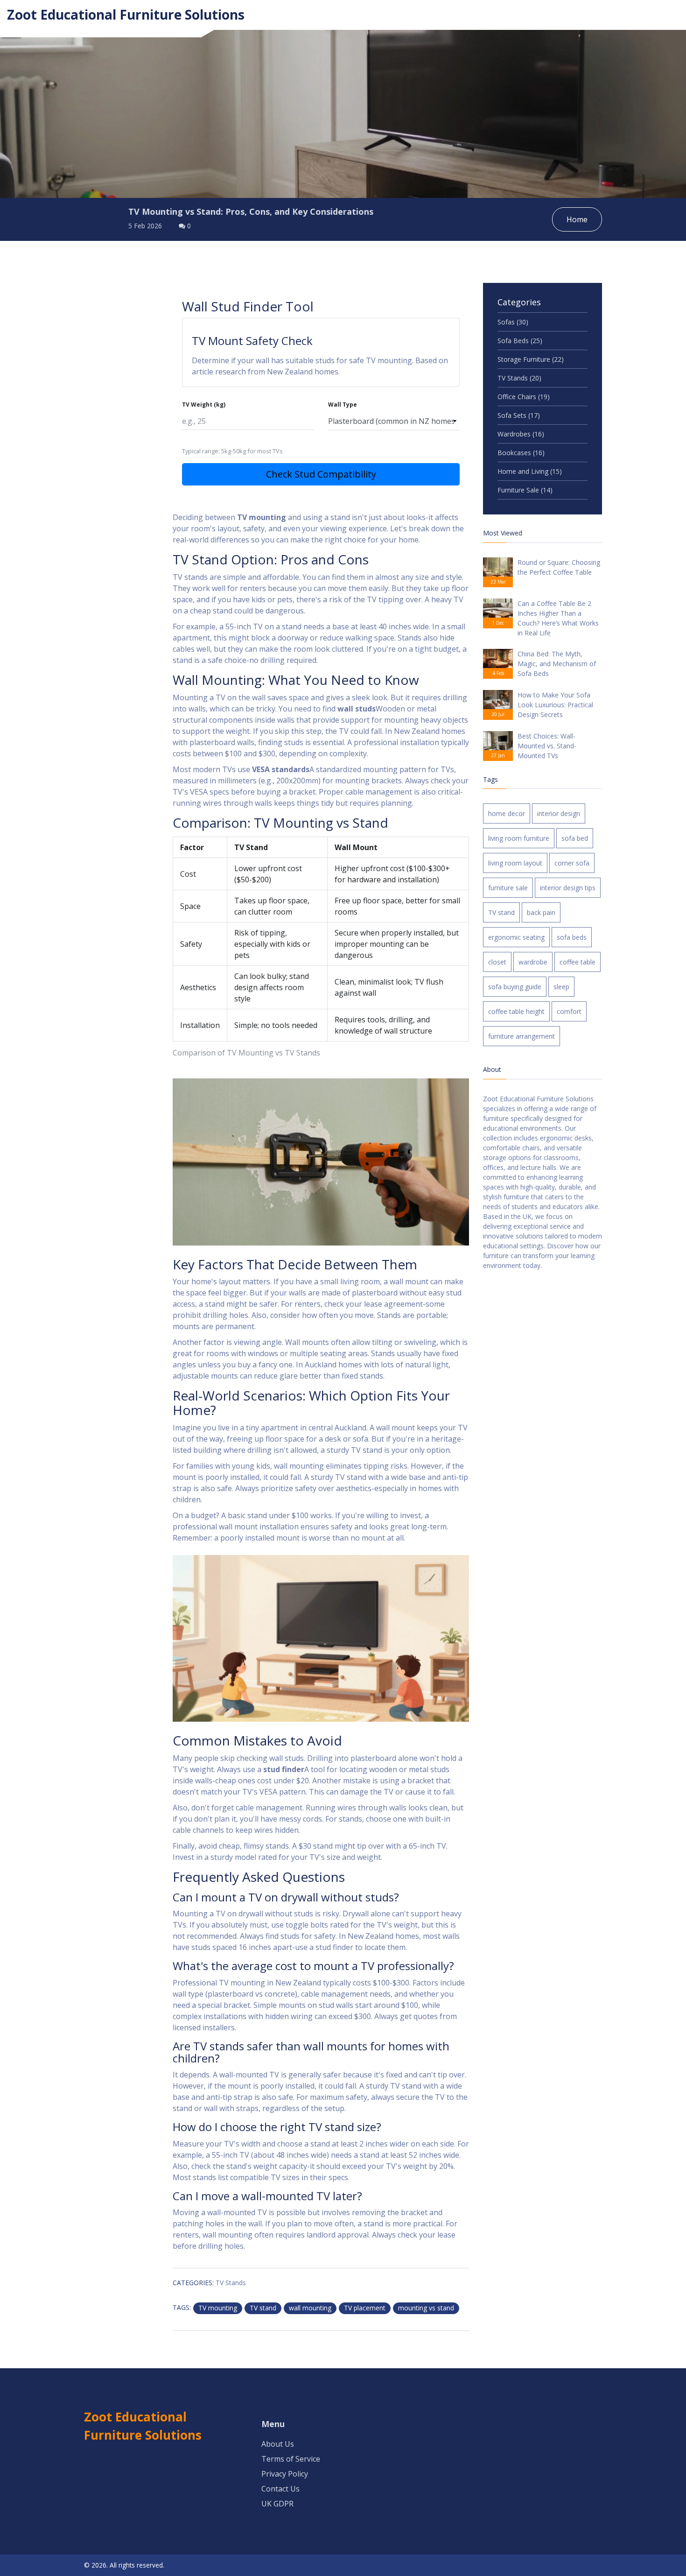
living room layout (515, 863)
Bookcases (521, 453)
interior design (559, 813)
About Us (278, 2444)
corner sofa (572, 863)
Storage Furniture (531, 359)
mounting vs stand (426, 2308)
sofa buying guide (515, 987)
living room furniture (519, 838)
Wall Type (343, 405)
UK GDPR (277, 2504)
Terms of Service (291, 2459)
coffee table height (516, 1011)
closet (497, 962)
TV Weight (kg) (204, 405)
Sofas (513, 322)
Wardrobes (521, 434)
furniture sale (508, 888)
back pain (541, 912)
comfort (569, 1011)
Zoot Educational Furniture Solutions (126, 14)
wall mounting (310, 2308)
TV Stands (231, 2283)
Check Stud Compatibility (321, 474)
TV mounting (218, 2308)
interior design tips (568, 888)
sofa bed (575, 838)
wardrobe (533, 962)
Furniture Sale (525, 490)
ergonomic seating (516, 937)
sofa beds (572, 937)
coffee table (577, 962)
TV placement (365, 2308)
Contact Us (280, 2489)
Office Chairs (524, 397)
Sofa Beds (520, 341)
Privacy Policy (285, 2474)
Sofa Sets (519, 415)
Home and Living (530, 471)
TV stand (263, 2308)
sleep (561, 987)
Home (577, 219)
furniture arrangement (521, 1036)
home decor (507, 813)
